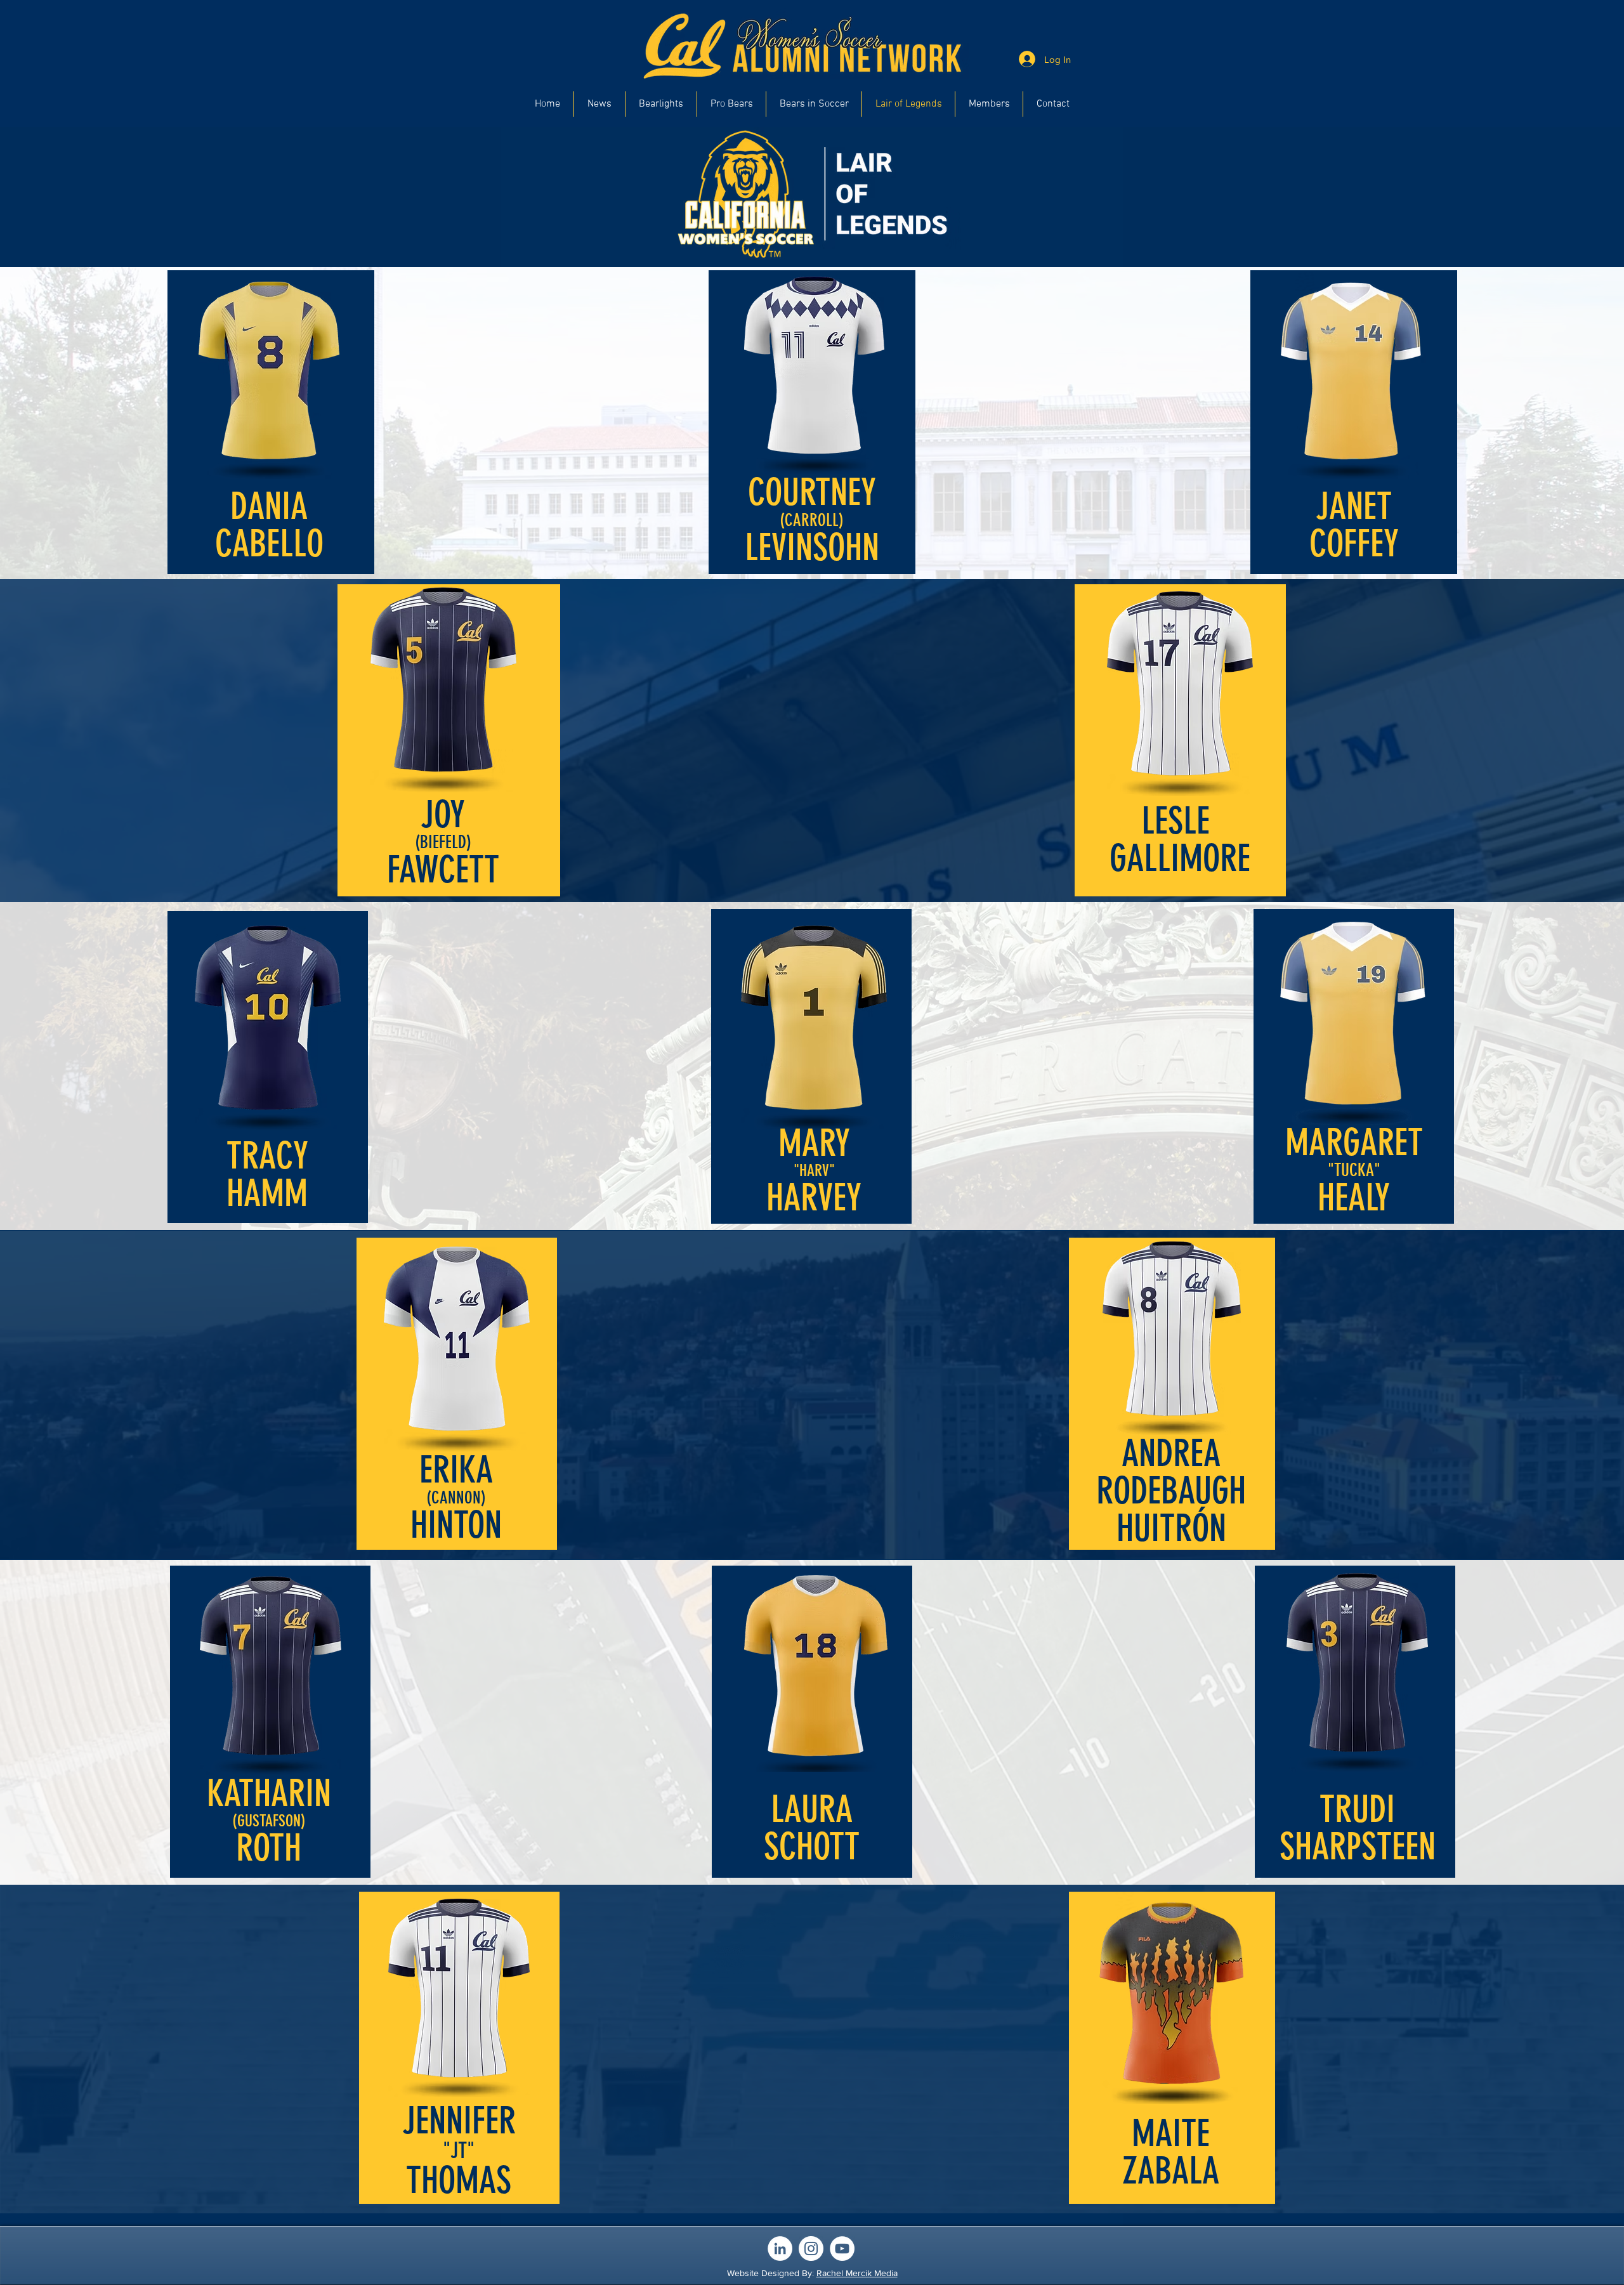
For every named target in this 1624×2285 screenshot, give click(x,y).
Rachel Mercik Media (857, 2273)
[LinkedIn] (780, 2249)
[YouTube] (842, 2249)
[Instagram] (811, 2249)
